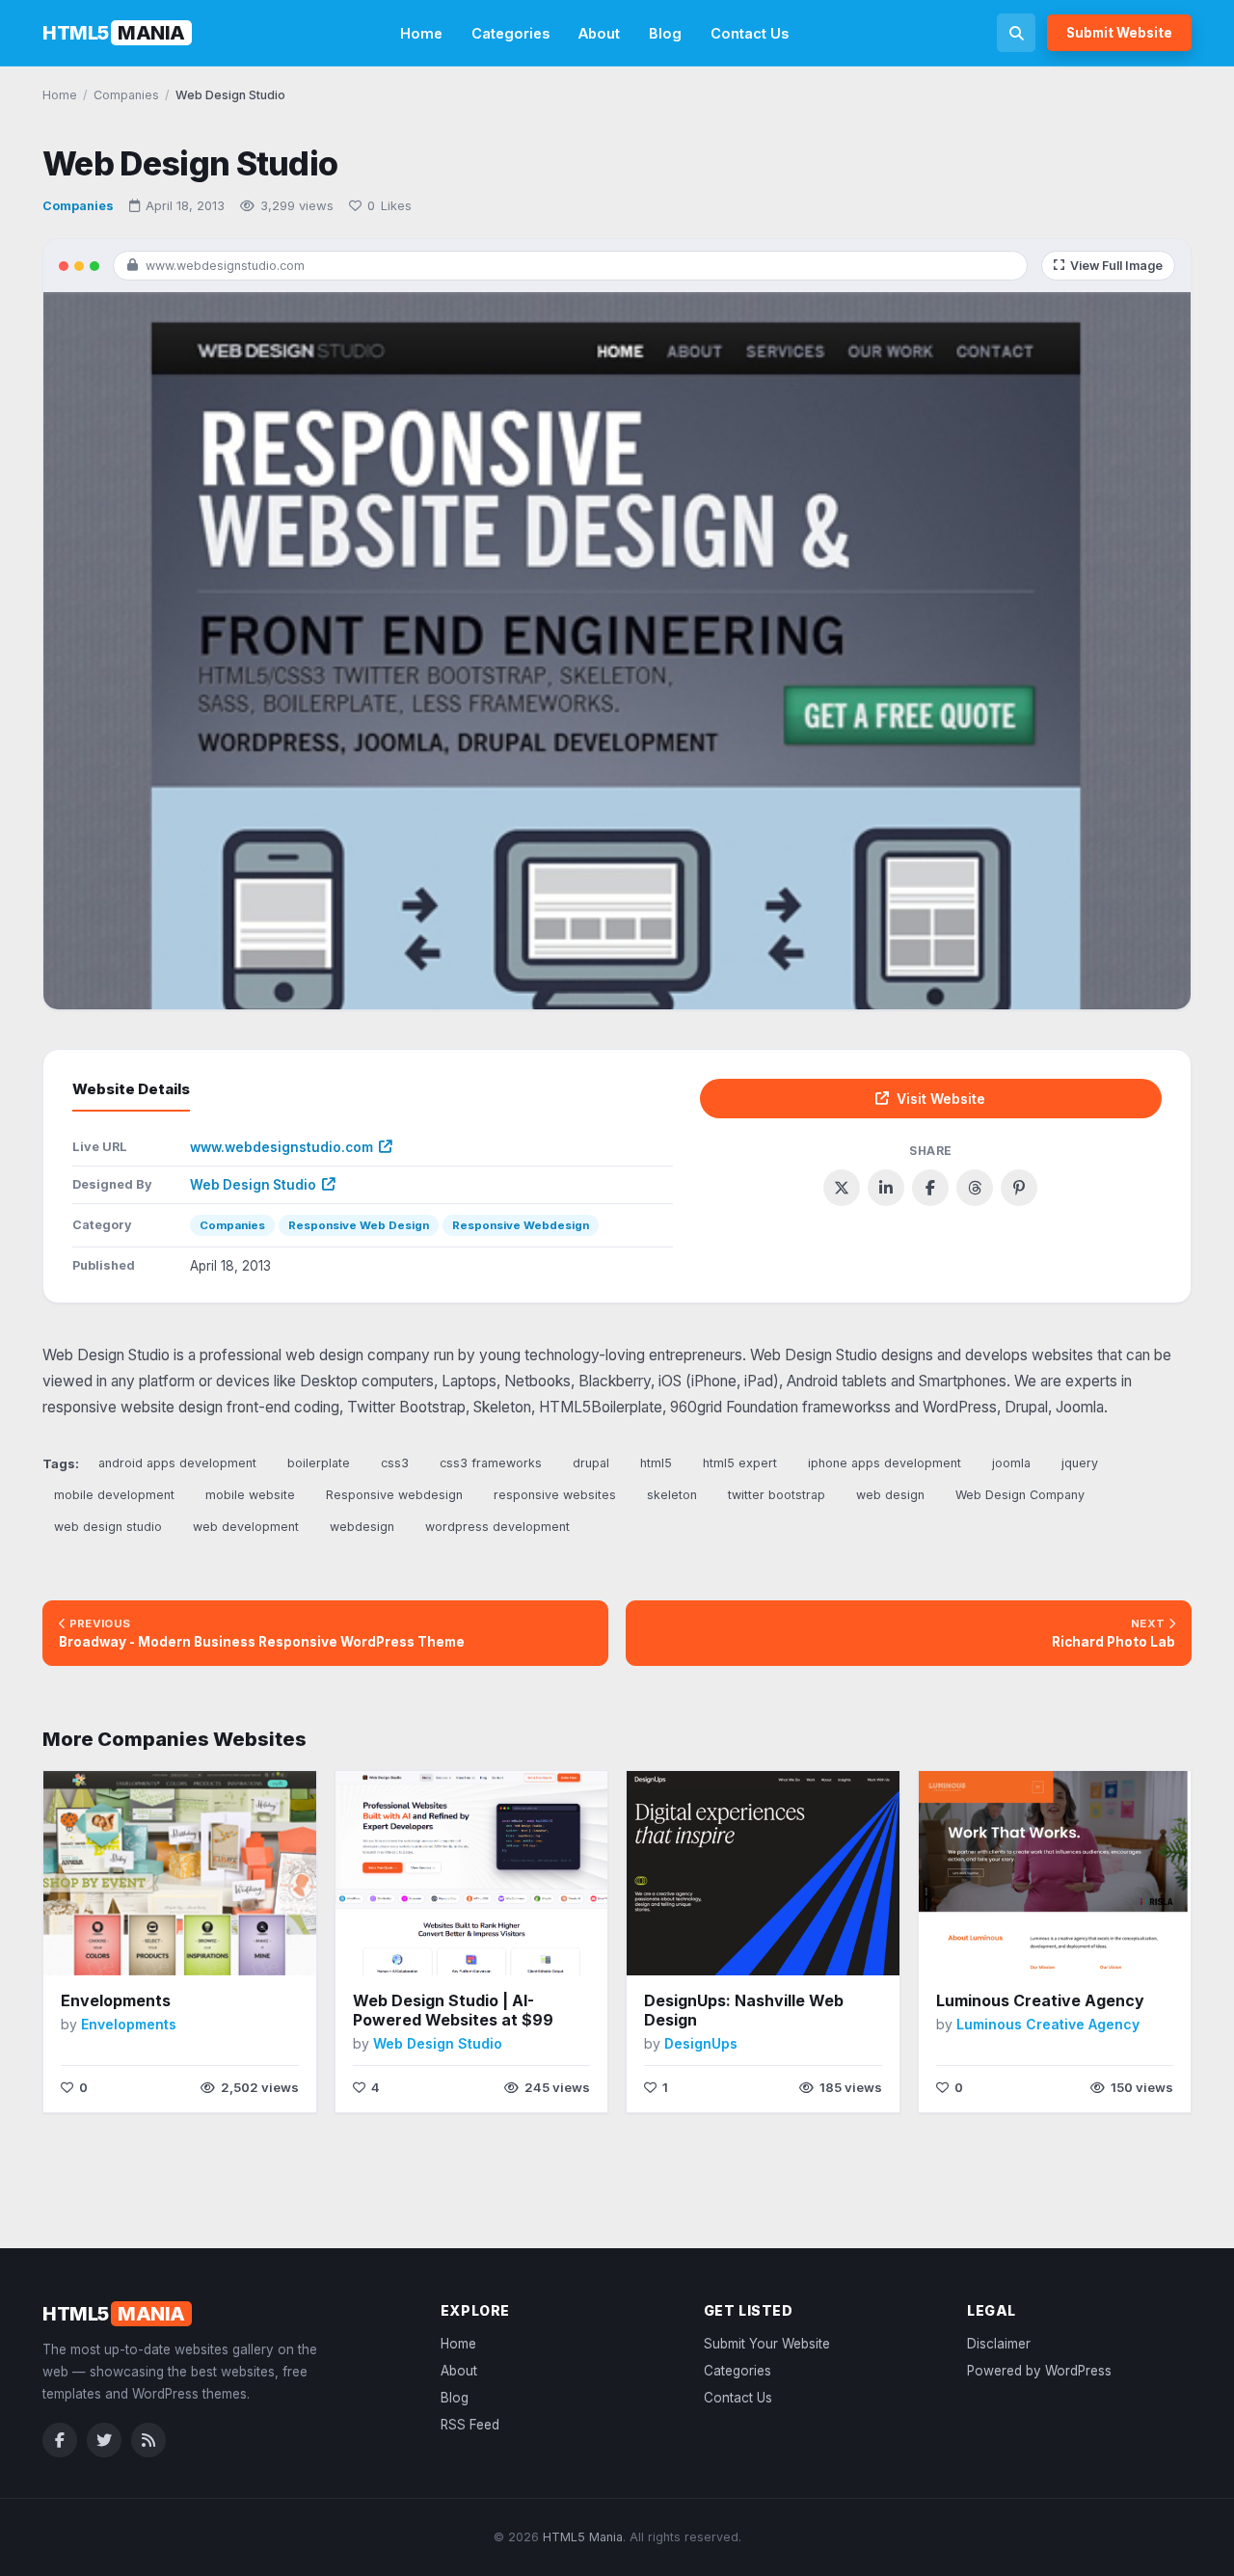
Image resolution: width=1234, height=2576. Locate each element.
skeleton (672, 1495)
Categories (510, 33)
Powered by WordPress (1039, 2371)
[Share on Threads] (975, 1188)
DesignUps (701, 2043)
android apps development (177, 1463)
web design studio (108, 1527)
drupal (591, 1463)
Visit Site (139, 1947)
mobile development (114, 1495)
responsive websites (555, 1495)
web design (890, 1495)
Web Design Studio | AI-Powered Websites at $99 (453, 2010)
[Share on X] (842, 1188)
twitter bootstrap (777, 1495)
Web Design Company (1020, 1495)
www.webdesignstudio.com (282, 1147)
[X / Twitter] (104, 2440)
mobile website (250, 1495)
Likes (389, 205)
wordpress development (497, 1527)
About (599, 33)
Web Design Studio (253, 1185)
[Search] (1016, 33)
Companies (78, 206)
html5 (656, 1463)
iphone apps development (885, 1463)
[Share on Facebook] (930, 1188)
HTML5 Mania (583, 2537)
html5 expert (740, 1463)
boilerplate (319, 1463)
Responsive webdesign (394, 1495)
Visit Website (941, 1099)
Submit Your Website (767, 2344)
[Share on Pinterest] (1019, 1188)
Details (226, 1946)
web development (246, 1527)
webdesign (362, 1527)
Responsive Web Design (359, 1225)
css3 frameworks (491, 1463)
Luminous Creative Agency (1040, 2000)
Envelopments (116, 2000)
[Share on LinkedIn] (886, 1188)
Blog (665, 33)
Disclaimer (999, 2344)
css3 (395, 1463)
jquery (1080, 1463)
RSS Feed (470, 2425)
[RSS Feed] (148, 2440)
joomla (1011, 1463)
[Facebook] (60, 2440)
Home (421, 33)
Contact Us (750, 33)
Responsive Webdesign (521, 1225)
